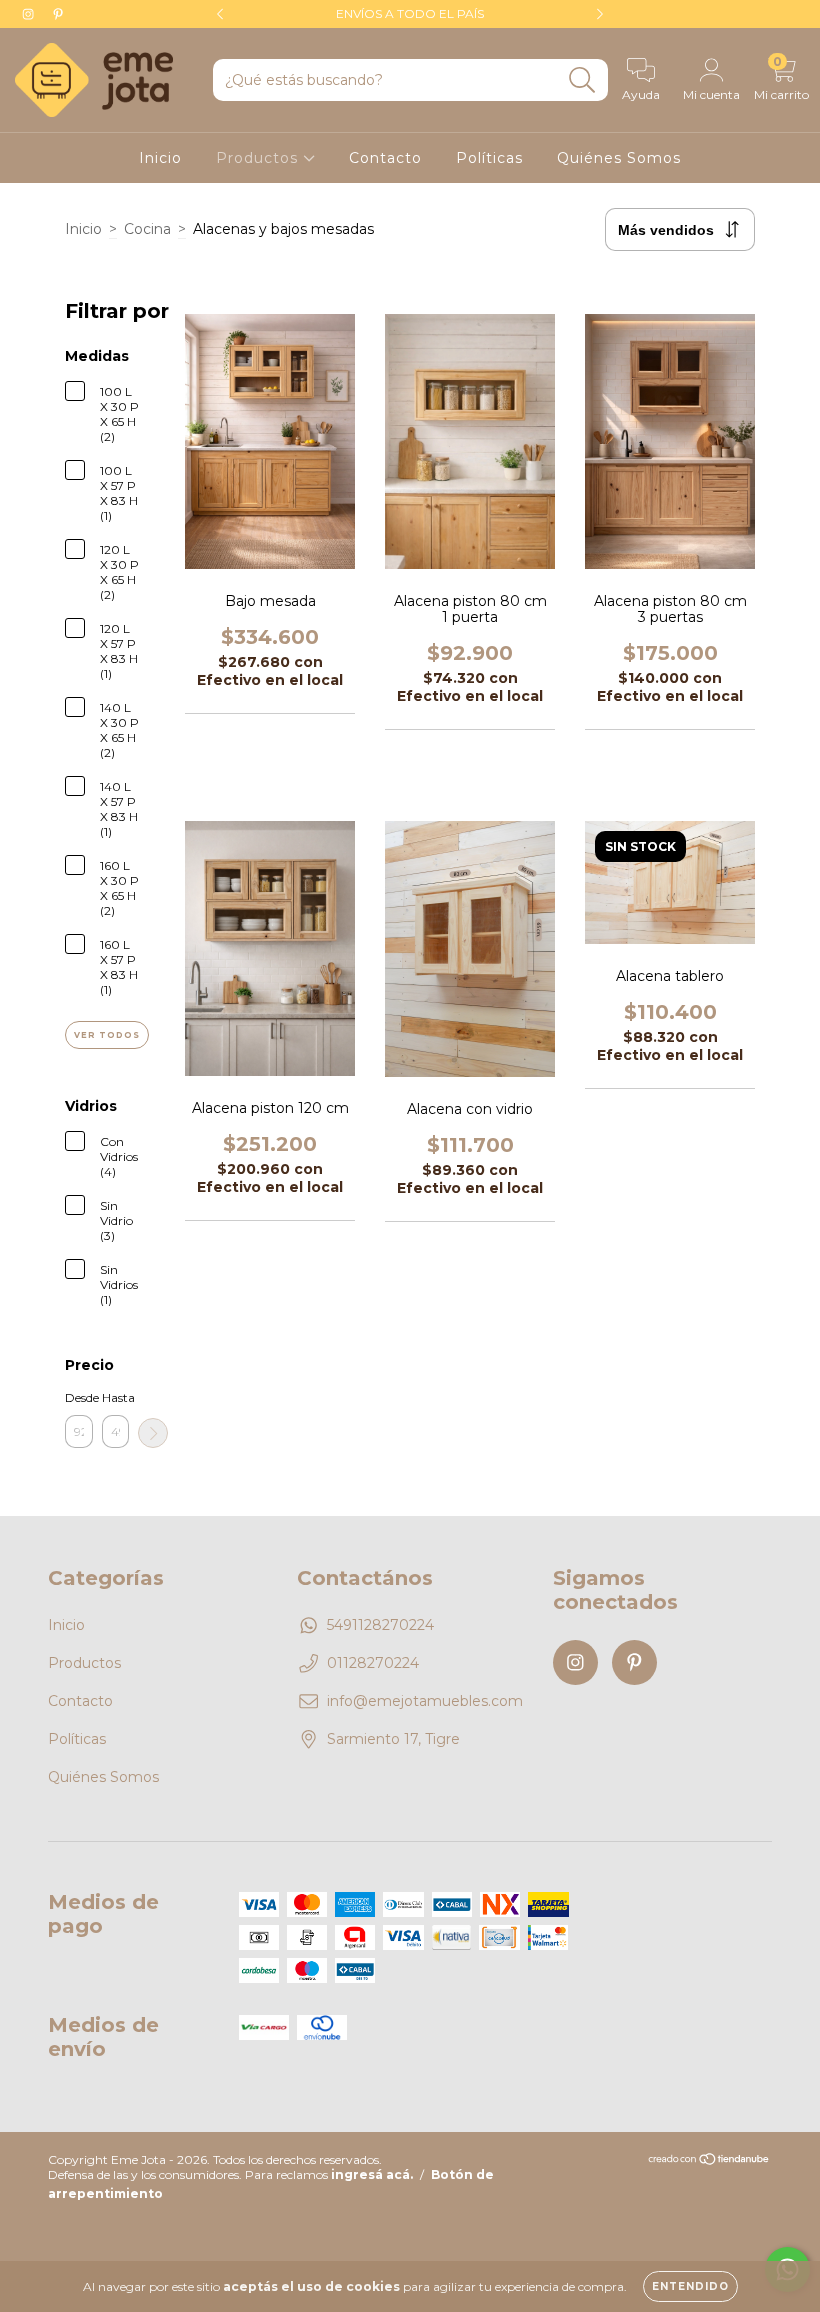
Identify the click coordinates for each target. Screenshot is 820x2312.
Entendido (690, 2286)
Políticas (489, 158)
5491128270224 (380, 1625)
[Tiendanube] (709, 2161)
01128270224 (373, 1663)
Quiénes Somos (619, 158)
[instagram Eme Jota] (30, 14)
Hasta (116, 1397)
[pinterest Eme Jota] (58, 14)
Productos (259, 158)
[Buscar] (582, 80)
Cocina (147, 229)
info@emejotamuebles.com (425, 1701)
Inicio (160, 158)
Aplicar (153, 1433)
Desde (79, 1397)
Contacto (385, 158)
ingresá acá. (372, 2174)
